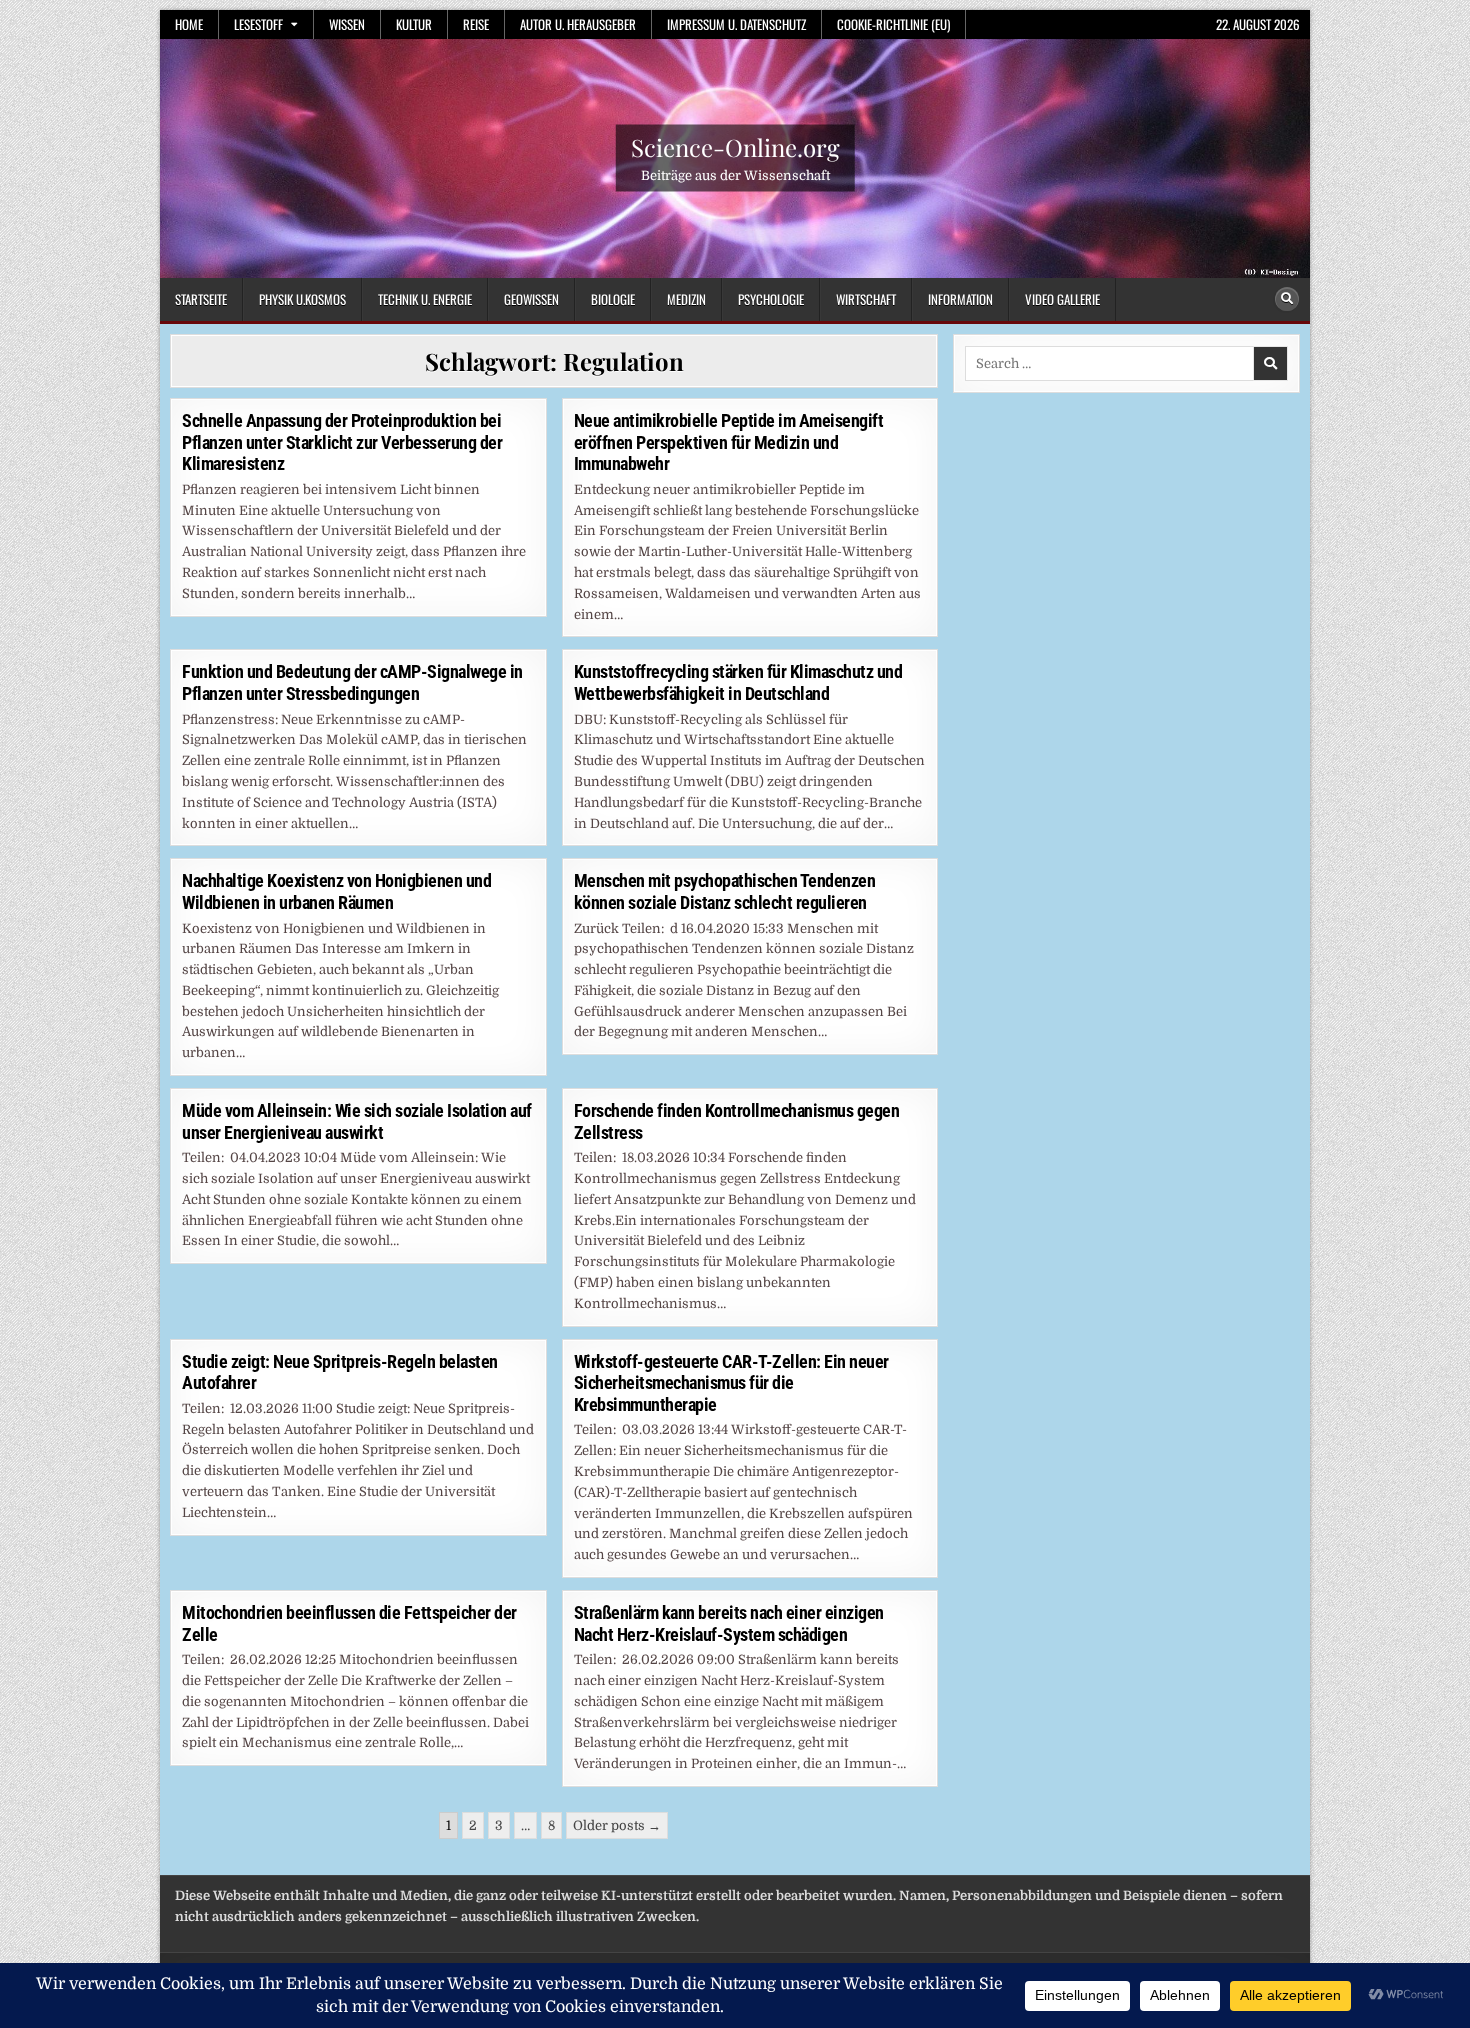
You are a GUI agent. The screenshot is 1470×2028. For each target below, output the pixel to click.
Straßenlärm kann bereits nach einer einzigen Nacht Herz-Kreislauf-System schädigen (729, 1623)
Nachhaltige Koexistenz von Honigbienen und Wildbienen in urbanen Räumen (336, 891)
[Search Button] (1287, 299)
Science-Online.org (735, 147)
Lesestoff (258, 24)
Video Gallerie (1062, 299)
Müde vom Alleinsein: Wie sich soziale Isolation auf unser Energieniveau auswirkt (357, 1121)
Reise (476, 24)
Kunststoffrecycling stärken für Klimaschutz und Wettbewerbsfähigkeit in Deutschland (738, 682)
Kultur (414, 24)
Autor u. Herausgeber (578, 24)
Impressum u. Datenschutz (736, 24)
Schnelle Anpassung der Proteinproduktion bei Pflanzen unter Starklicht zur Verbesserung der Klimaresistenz (342, 442)
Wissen (347, 24)
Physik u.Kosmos (302, 299)
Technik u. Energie (425, 299)
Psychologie (771, 299)
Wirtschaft (866, 299)
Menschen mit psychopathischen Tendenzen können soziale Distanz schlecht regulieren (725, 891)
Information (960, 299)
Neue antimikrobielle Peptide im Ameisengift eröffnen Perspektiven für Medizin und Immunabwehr (729, 442)
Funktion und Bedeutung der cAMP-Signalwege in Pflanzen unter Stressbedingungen (352, 682)
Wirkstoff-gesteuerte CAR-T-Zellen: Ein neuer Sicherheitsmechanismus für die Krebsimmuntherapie (731, 1383)
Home (189, 24)
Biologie (613, 299)
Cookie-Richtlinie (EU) (893, 24)
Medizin (686, 299)
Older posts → (617, 1825)
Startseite (201, 299)
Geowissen (531, 299)
